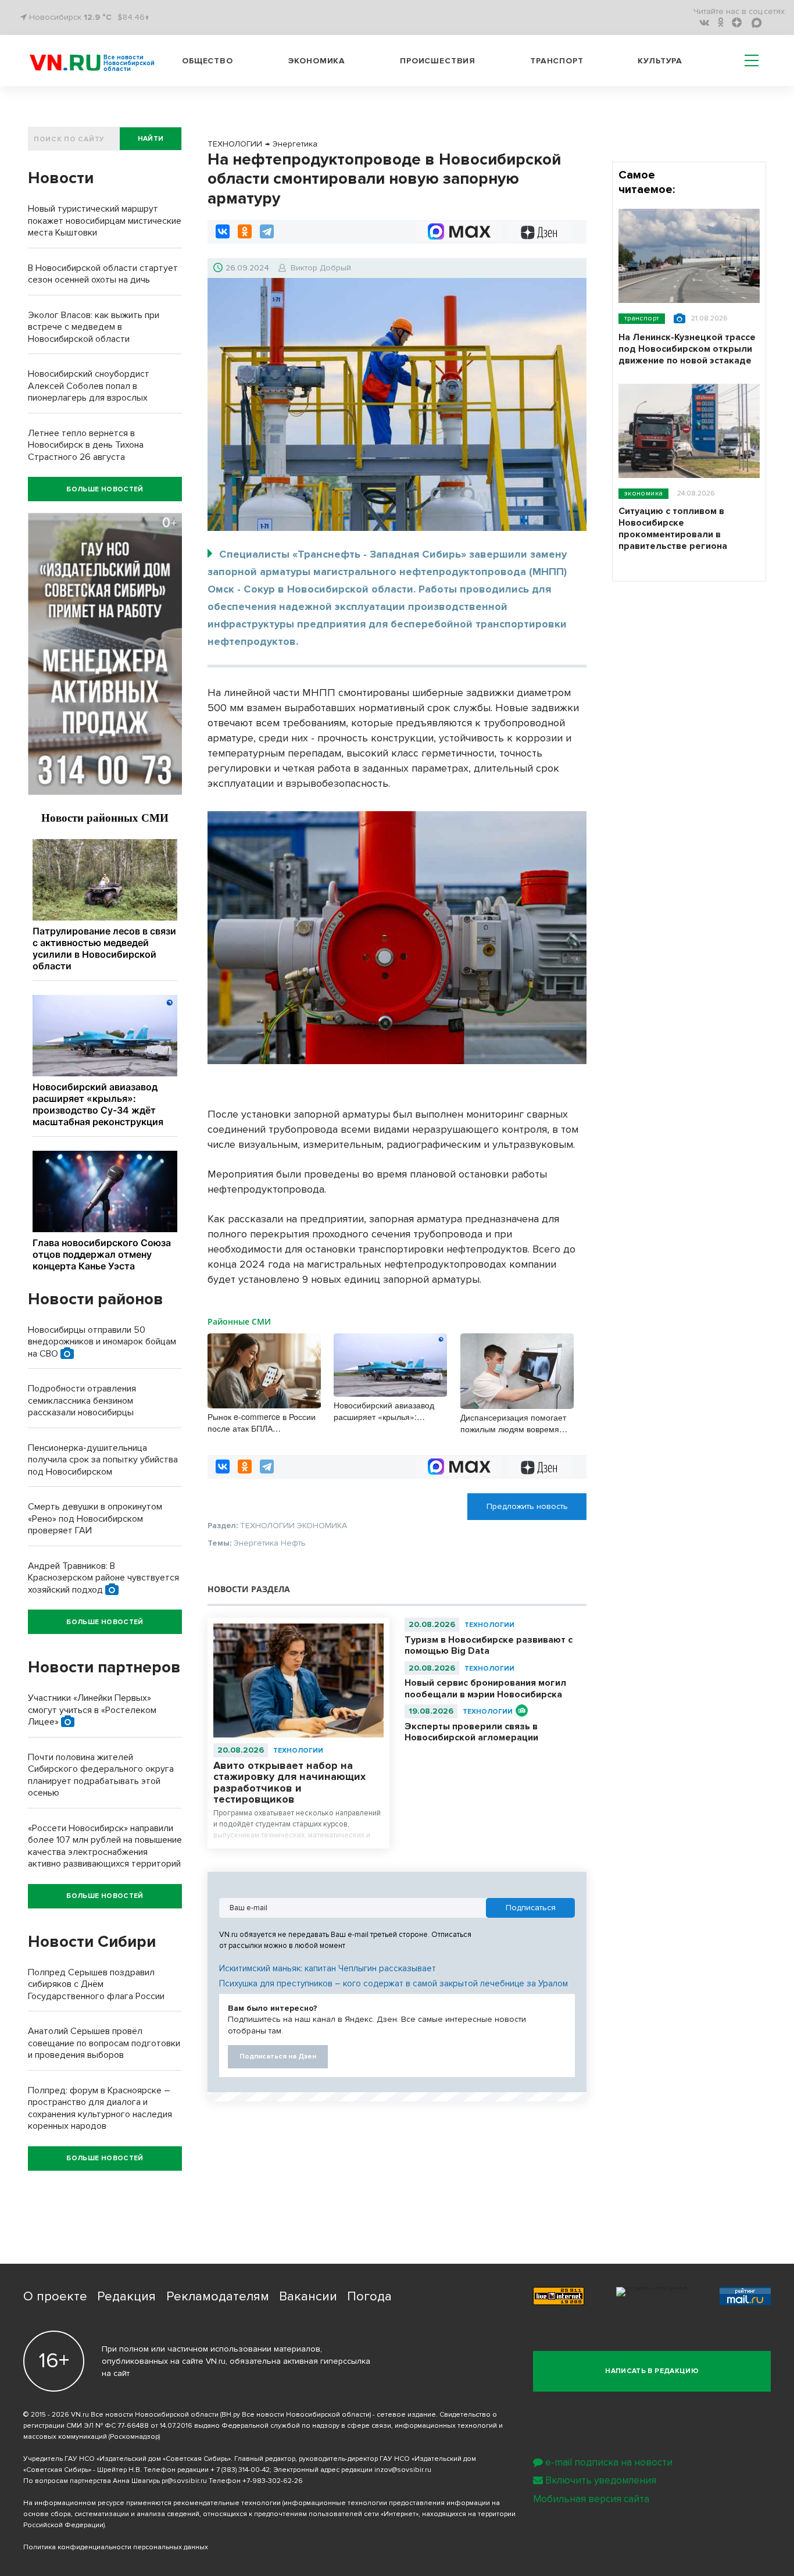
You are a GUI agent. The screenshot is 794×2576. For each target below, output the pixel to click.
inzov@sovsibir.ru (403, 2470)
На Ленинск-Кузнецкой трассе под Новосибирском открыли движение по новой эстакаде (687, 349)
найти (151, 139)
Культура (660, 61)
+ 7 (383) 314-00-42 (240, 2470)
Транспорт (557, 61)
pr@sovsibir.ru (184, 2481)
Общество (208, 61)
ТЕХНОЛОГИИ (298, 1751)
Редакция (126, 2297)
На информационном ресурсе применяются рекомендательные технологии (152, 2503)
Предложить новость (527, 1506)
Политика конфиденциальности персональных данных (116, 2547)
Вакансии (308, 2297)
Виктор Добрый (321, 268)
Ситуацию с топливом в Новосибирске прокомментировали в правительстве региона (673, 529)
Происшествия (438, 61)
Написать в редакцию (652, 2371)
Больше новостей (105, 489)
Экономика (317, 61)
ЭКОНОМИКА (643, 493)
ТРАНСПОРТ (642, 318)
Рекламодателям (218, 2297)
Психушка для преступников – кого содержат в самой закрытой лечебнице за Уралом (394, 1983)
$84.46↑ (133, 17)
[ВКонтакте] (223, 231)
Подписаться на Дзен (278, 2056)
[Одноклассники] (245, 231)
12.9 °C (98, 17)
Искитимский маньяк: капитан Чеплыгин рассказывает (328, 1968)
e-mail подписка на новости (609, 2462)
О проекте (55, 2297)
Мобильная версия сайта (591, 2499)
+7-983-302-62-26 (273, 2481)
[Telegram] (267, 231)
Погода (369, 2297)
